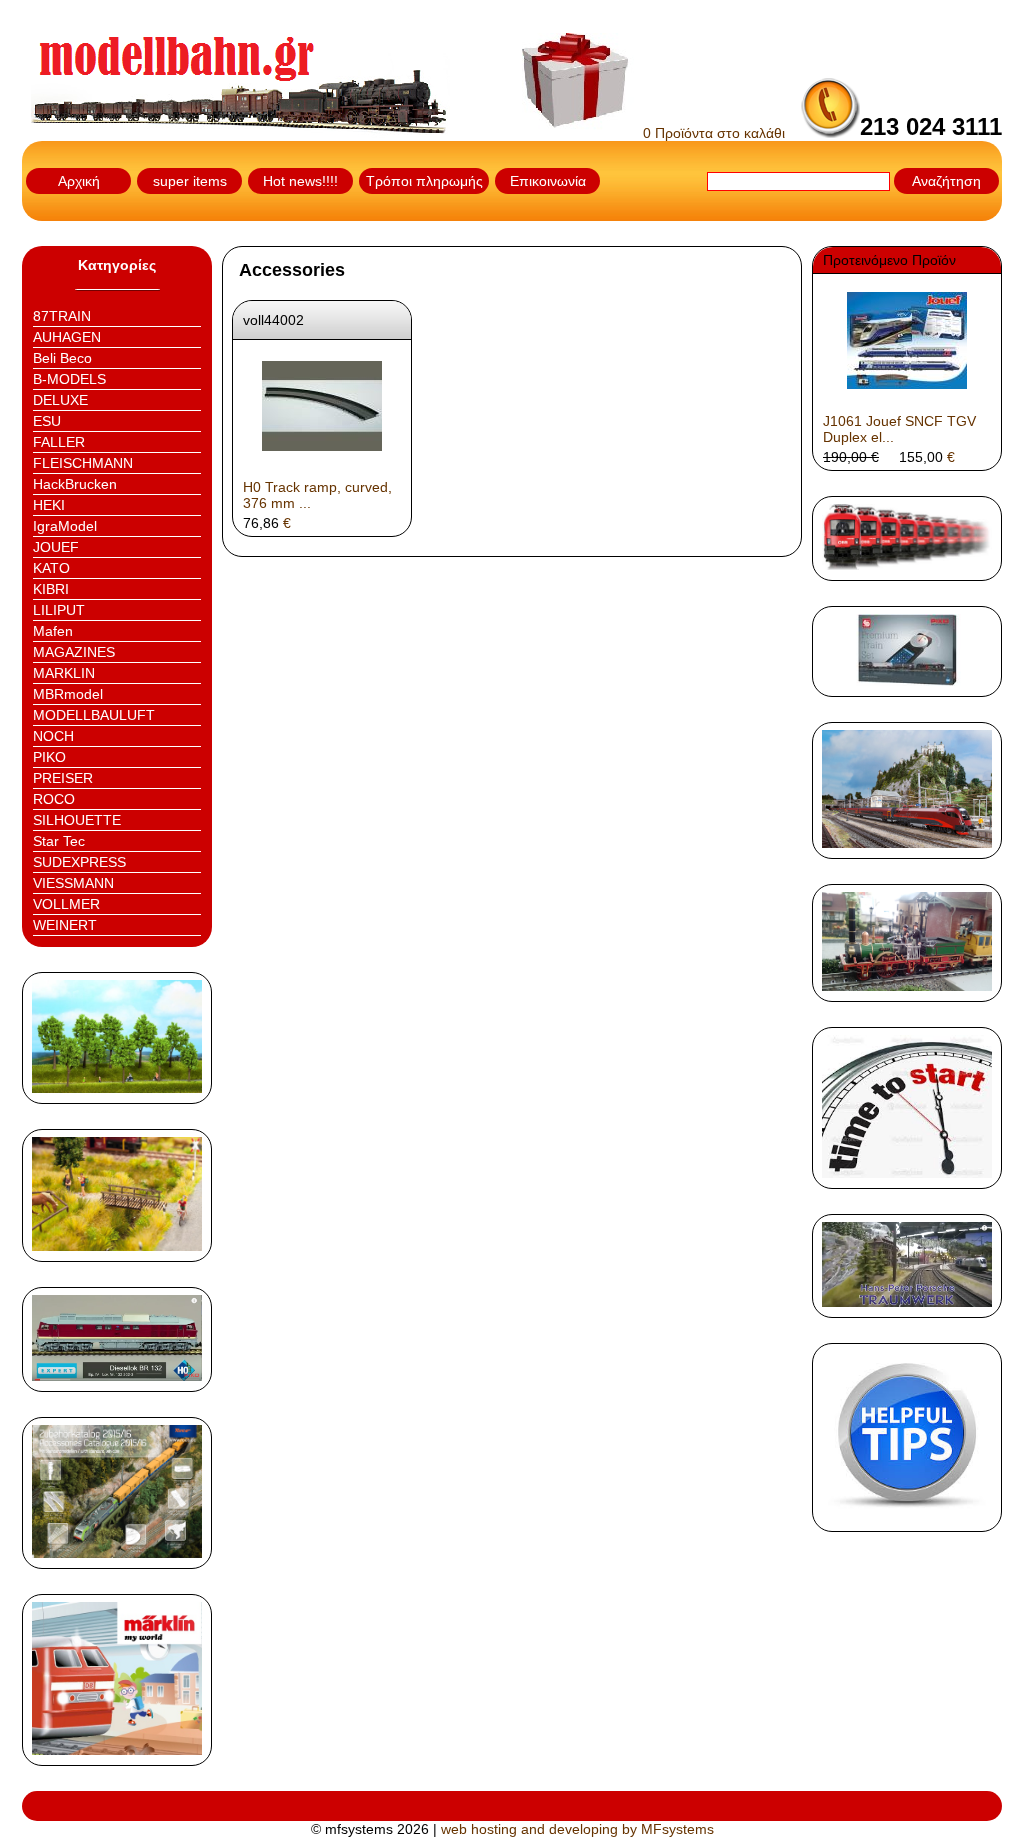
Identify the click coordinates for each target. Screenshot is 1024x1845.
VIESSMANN (73, 883)
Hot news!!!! (300, 181)
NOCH (53, 736)
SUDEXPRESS (79, 862)
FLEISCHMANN (83, 463)
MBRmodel (68, 694)
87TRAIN (62, 316)
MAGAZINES (74, 652)
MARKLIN (64, 673)
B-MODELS (69, 379)
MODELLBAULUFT (94, 715)
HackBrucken (75, 484)
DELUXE (60, 400)
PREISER (63, 778)
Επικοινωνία (548, 181)
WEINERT (65, 925)
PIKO (49, 757)
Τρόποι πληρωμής (424, 181)
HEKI (49, 505)
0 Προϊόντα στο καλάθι (712, 133)
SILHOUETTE (77, 820)
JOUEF (56, 547)
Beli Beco (62, 358)
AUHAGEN (67, 337)
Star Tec (59, 841)
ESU (47, 421)
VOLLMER (66, 904)
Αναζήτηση (946, 181)
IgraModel (65, 526)
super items (190, 181)
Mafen (53, 631)
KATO (51, 568)
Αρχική (79, 181)
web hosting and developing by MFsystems (577, 1829)
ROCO (54, 799)
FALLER (59, 442)
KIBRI (51, 589)
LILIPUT (59, 610)
